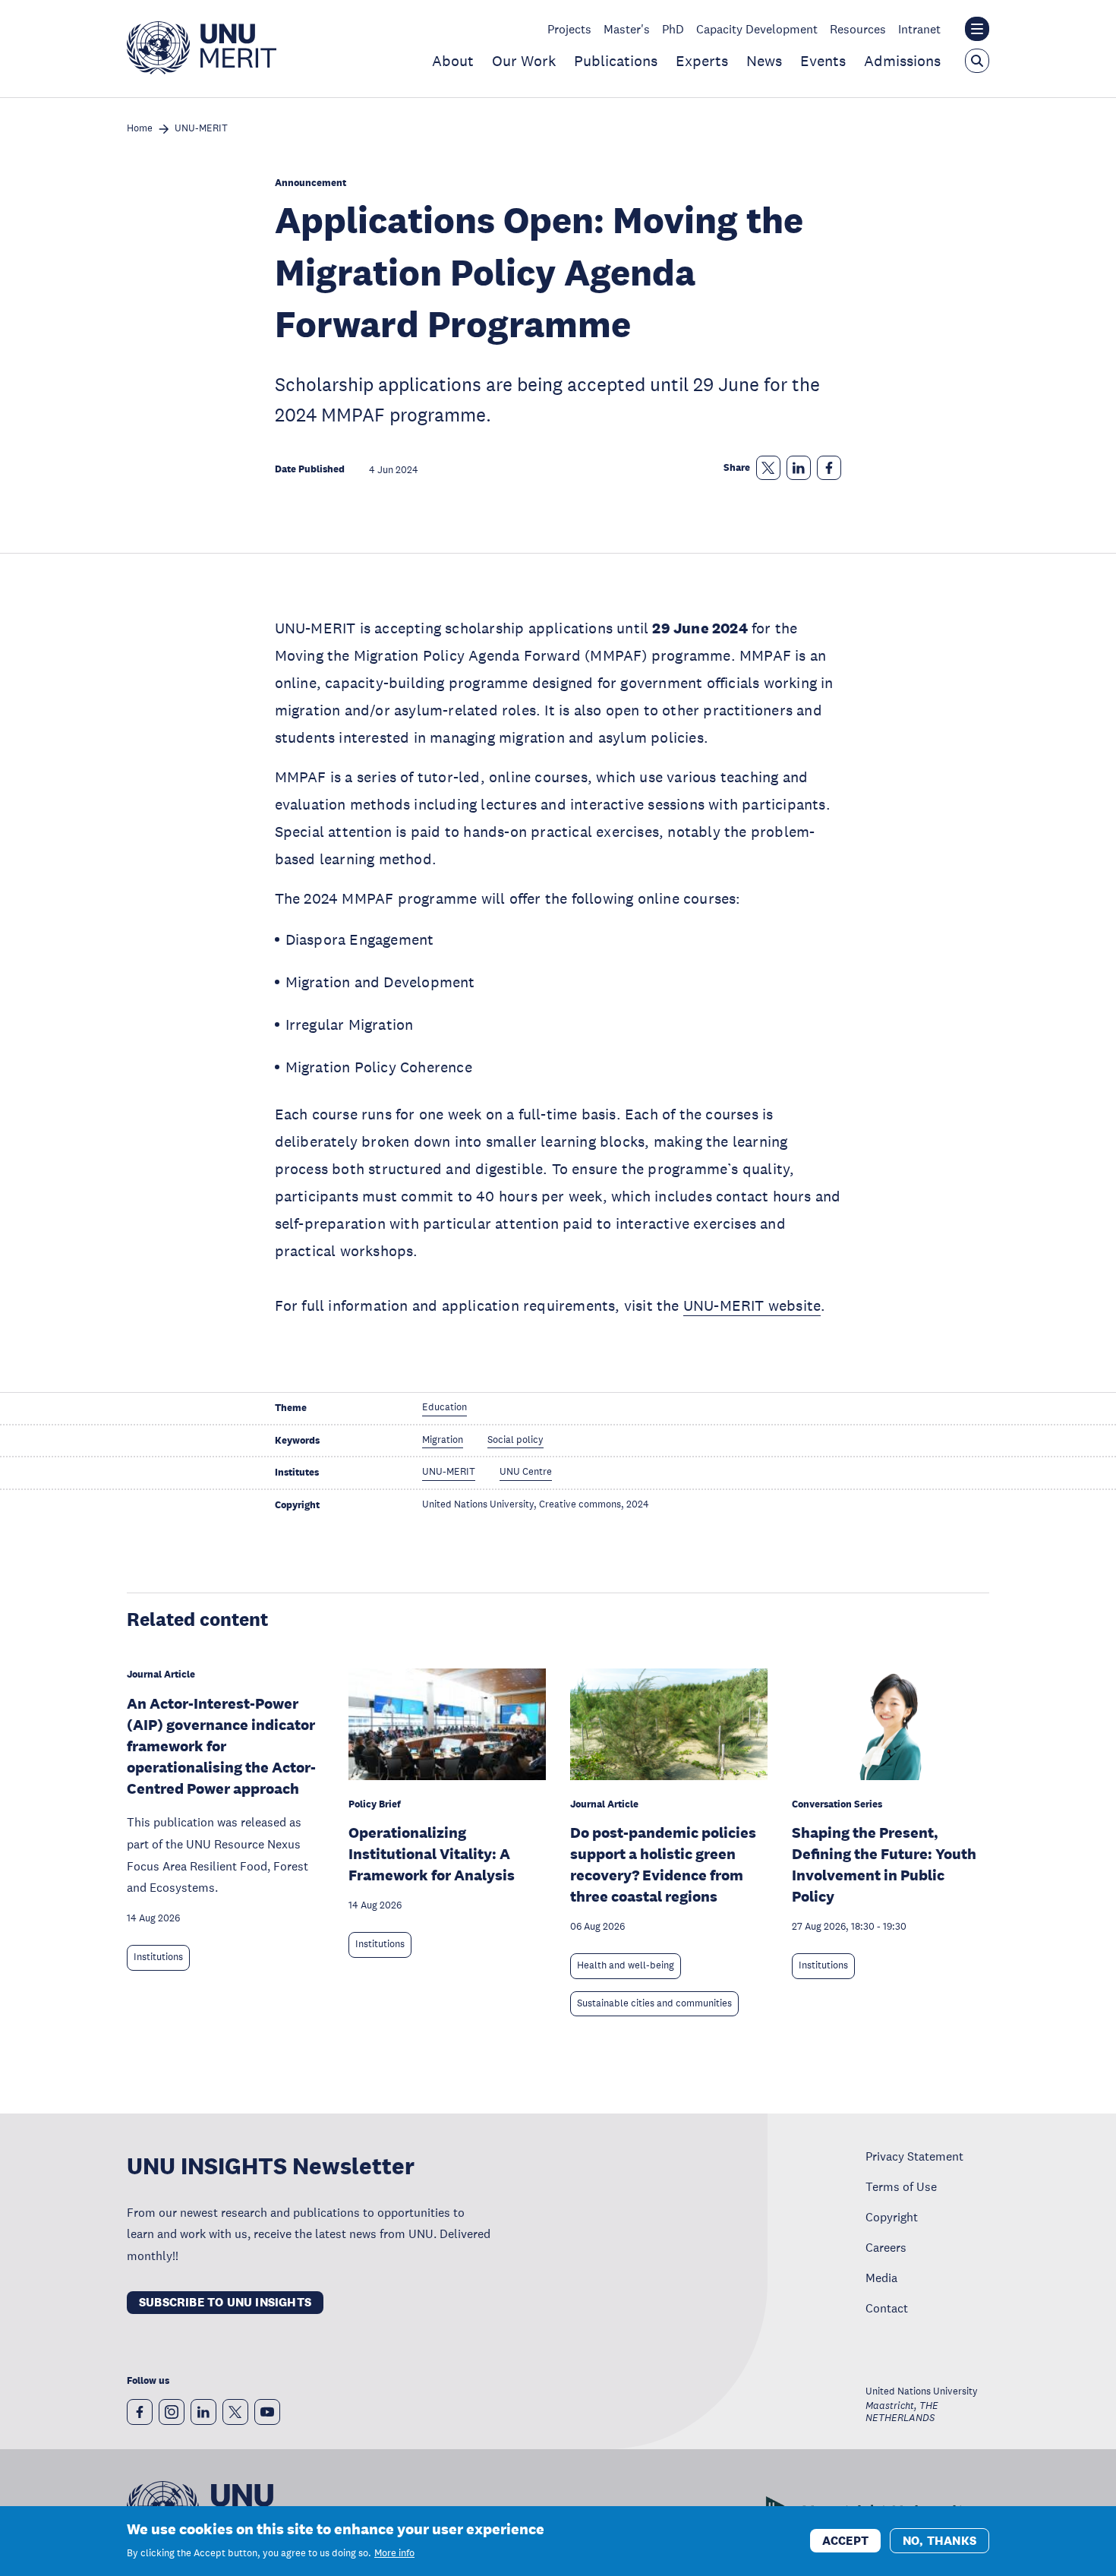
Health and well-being (626, 1965)
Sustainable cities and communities (654, 2003)
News (764, 61)
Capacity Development (757, 29)
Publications (616, 61)
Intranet (919, 29)
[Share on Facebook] (829, 468)
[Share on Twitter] (768, 468)
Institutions (158, 1957)
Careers (886, 2247)
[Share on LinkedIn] (799, 468)
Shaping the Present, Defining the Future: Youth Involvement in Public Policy (884, 1864)
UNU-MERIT (201, 129)
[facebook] (140, 2412)
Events (823, 61)
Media (881, 2278)
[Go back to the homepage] (202, 70)
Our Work (524, 61)
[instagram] (172, 2412)
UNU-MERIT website (752, 1305)
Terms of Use (901, 2186)
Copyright (892, 2217)
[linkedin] (203, 2412)
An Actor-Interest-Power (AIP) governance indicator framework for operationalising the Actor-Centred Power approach (221, 1746)
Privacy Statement (914, 2156)
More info (394, 2553)
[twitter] (235, 2412)
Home (140, 129)
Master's (627, 29)
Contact (887, 2308)
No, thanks (939, 2540)
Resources (858, 29)
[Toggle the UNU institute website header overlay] (977, 29)
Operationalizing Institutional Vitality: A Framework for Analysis (432, 1854)
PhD (673, 29)
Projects (569, 29)
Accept (845, 2540)
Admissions (902, 61)
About (453, 61)
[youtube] (267, 2412)
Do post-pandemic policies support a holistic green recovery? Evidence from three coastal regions (663, 1864)
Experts (702, 61)
